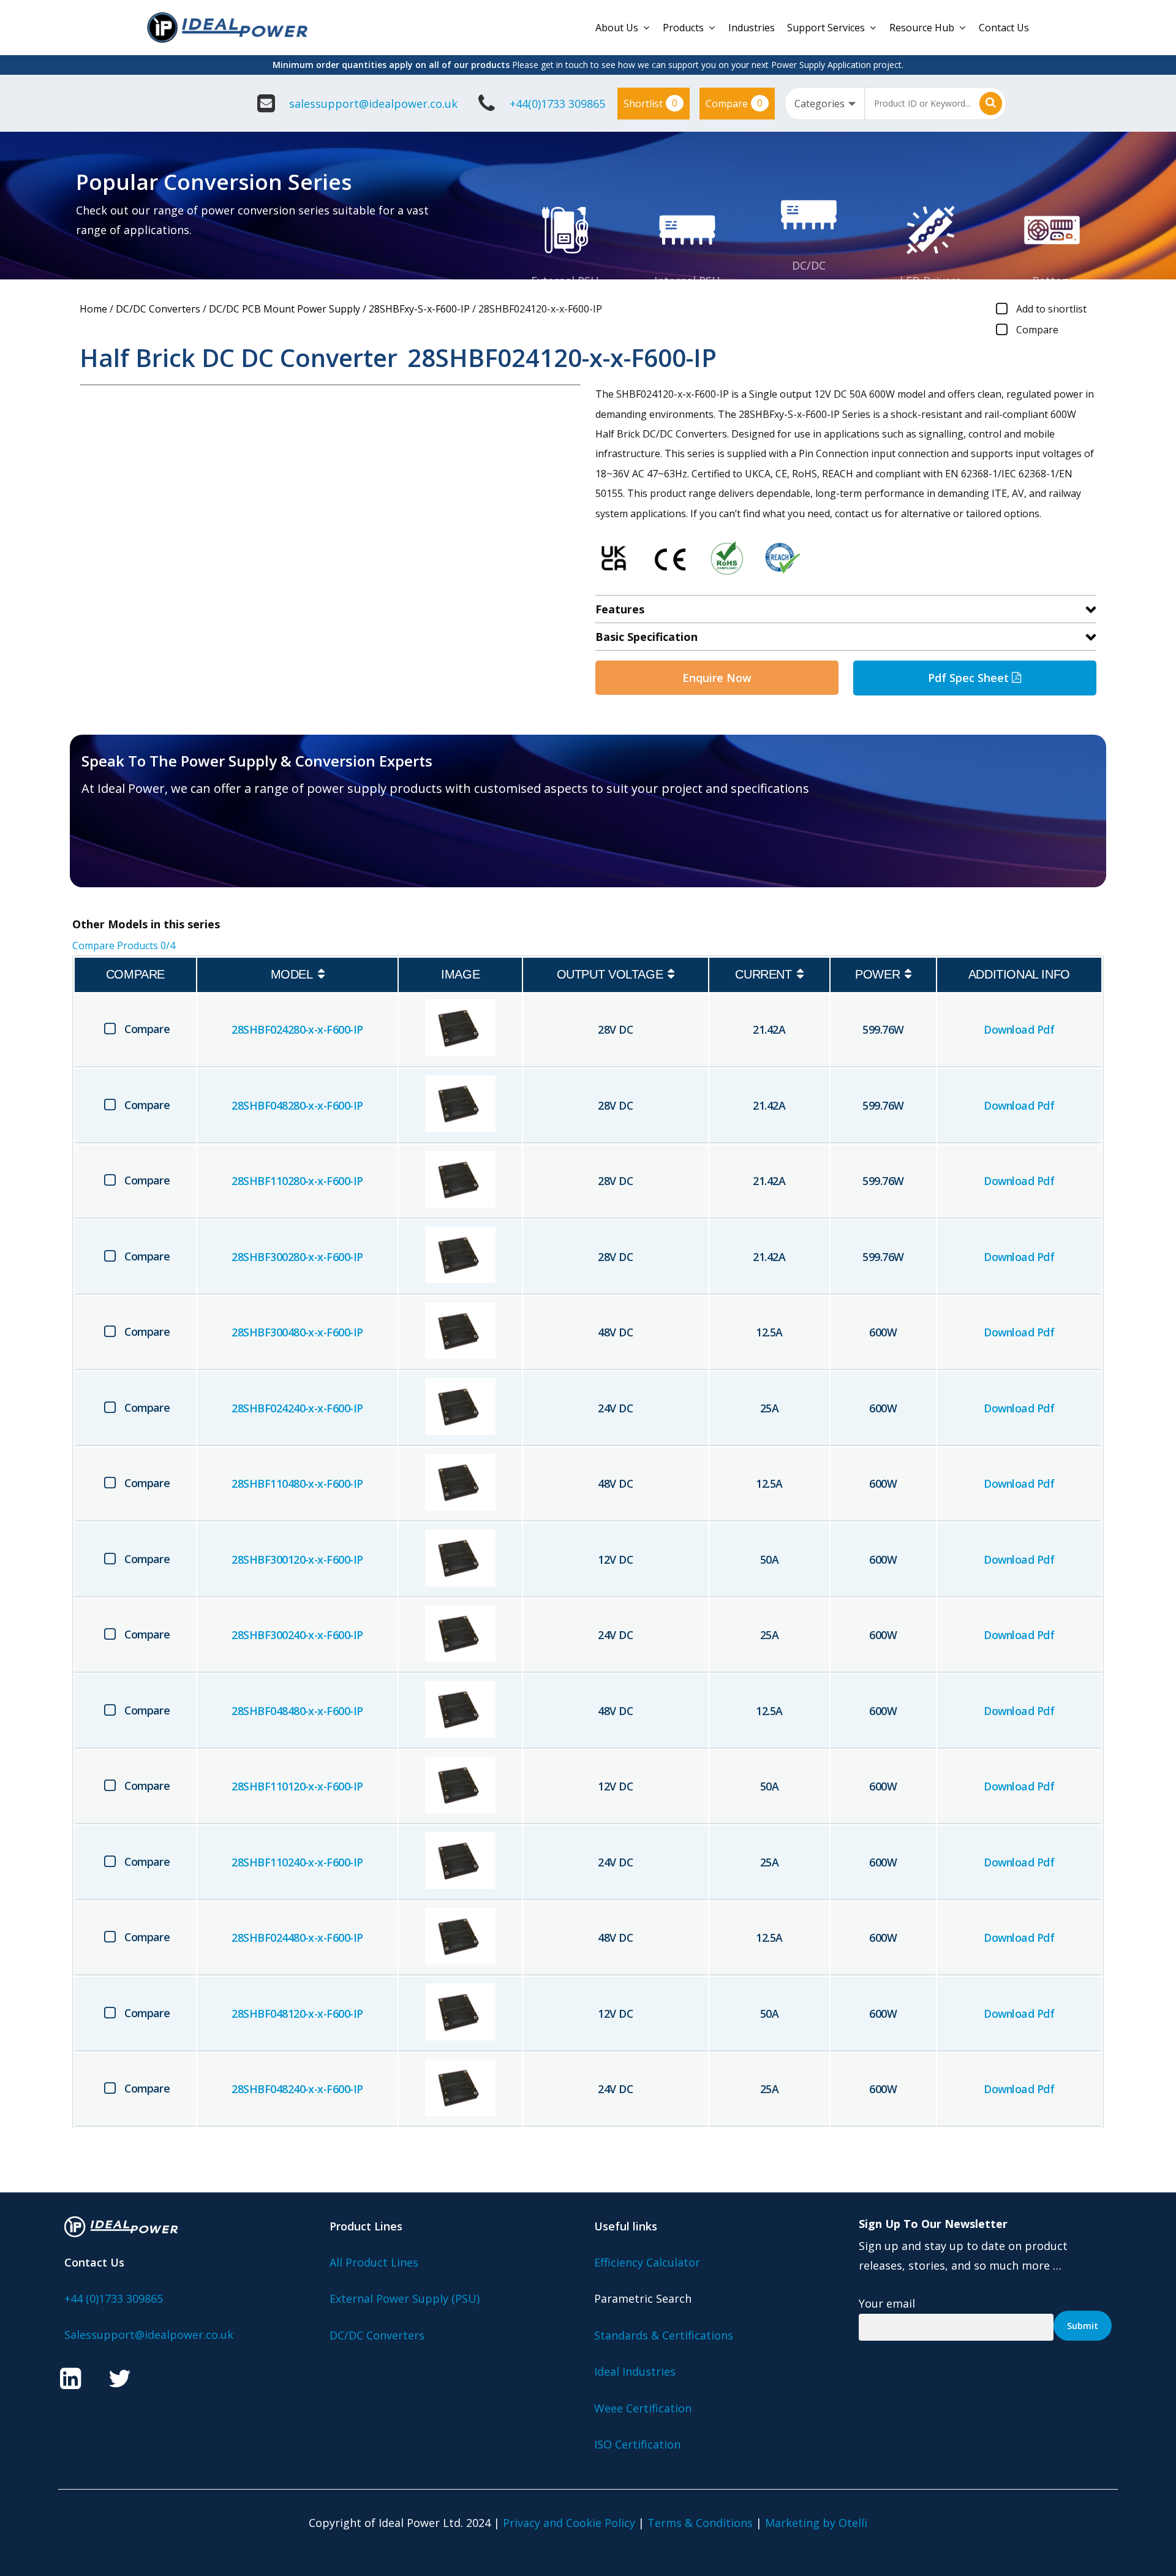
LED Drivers (930, 281)
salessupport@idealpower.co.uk (373, 104)
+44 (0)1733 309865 (114, 2298)
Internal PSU (687, 281)
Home (93, 309)
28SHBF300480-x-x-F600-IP (297, 1332)
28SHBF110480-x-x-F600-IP (297, 1483)
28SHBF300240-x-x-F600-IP (297, 1635)
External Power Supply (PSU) (405, 2298)
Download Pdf (1019, 1029)
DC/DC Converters (158, 309)
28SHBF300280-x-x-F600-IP (297, 1257)
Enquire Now (717, 678)
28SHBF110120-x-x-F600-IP (297, 1786)
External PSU (565, 281)
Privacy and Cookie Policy (569, 2523)
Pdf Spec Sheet (970, 678)
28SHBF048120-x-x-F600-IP (297, 2013)
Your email (887, 2303)
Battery (1052, 281)
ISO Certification (637, 2444)
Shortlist (650, 103)
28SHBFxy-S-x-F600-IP (419, 309)
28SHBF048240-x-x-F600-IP (297, 2089)
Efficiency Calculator (647, 2262)
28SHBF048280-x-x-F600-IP (297, 1105)
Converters (809, 286)
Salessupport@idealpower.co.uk (149, 2335)
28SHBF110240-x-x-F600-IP (297, 1862)
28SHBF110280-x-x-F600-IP (297, 1181)
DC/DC (809, 265)
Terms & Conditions (700, 2523)
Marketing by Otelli (816, 2523)
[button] (153, 849)
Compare (734, 103)
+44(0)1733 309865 (557, 104)
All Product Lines (374, 2262)
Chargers (1052, 301)
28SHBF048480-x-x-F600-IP (297, 1711)
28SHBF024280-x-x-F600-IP (297, 1029)
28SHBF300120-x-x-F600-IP (297, 1559)
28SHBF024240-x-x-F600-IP (297, 1408)
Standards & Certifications (664, 2335)
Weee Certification (643, 2408)
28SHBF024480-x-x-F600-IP (297, 1938)
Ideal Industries (635, 2371)
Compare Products (124, 945)
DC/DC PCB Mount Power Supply (285, 309)
